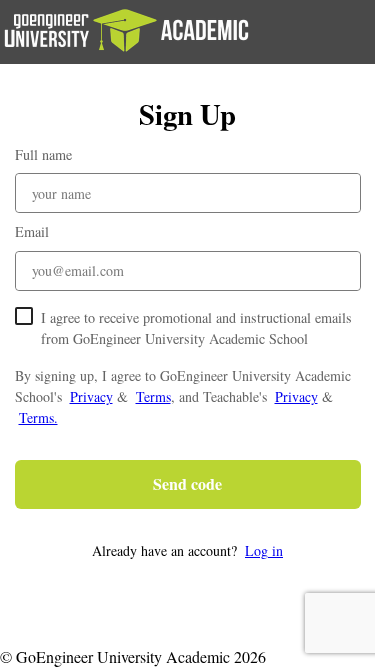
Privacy (91, 396)
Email (32, 231)
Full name (43, 154)
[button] (188, 550)
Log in (264, 550)
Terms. (38, 417)
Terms (153, 396)
